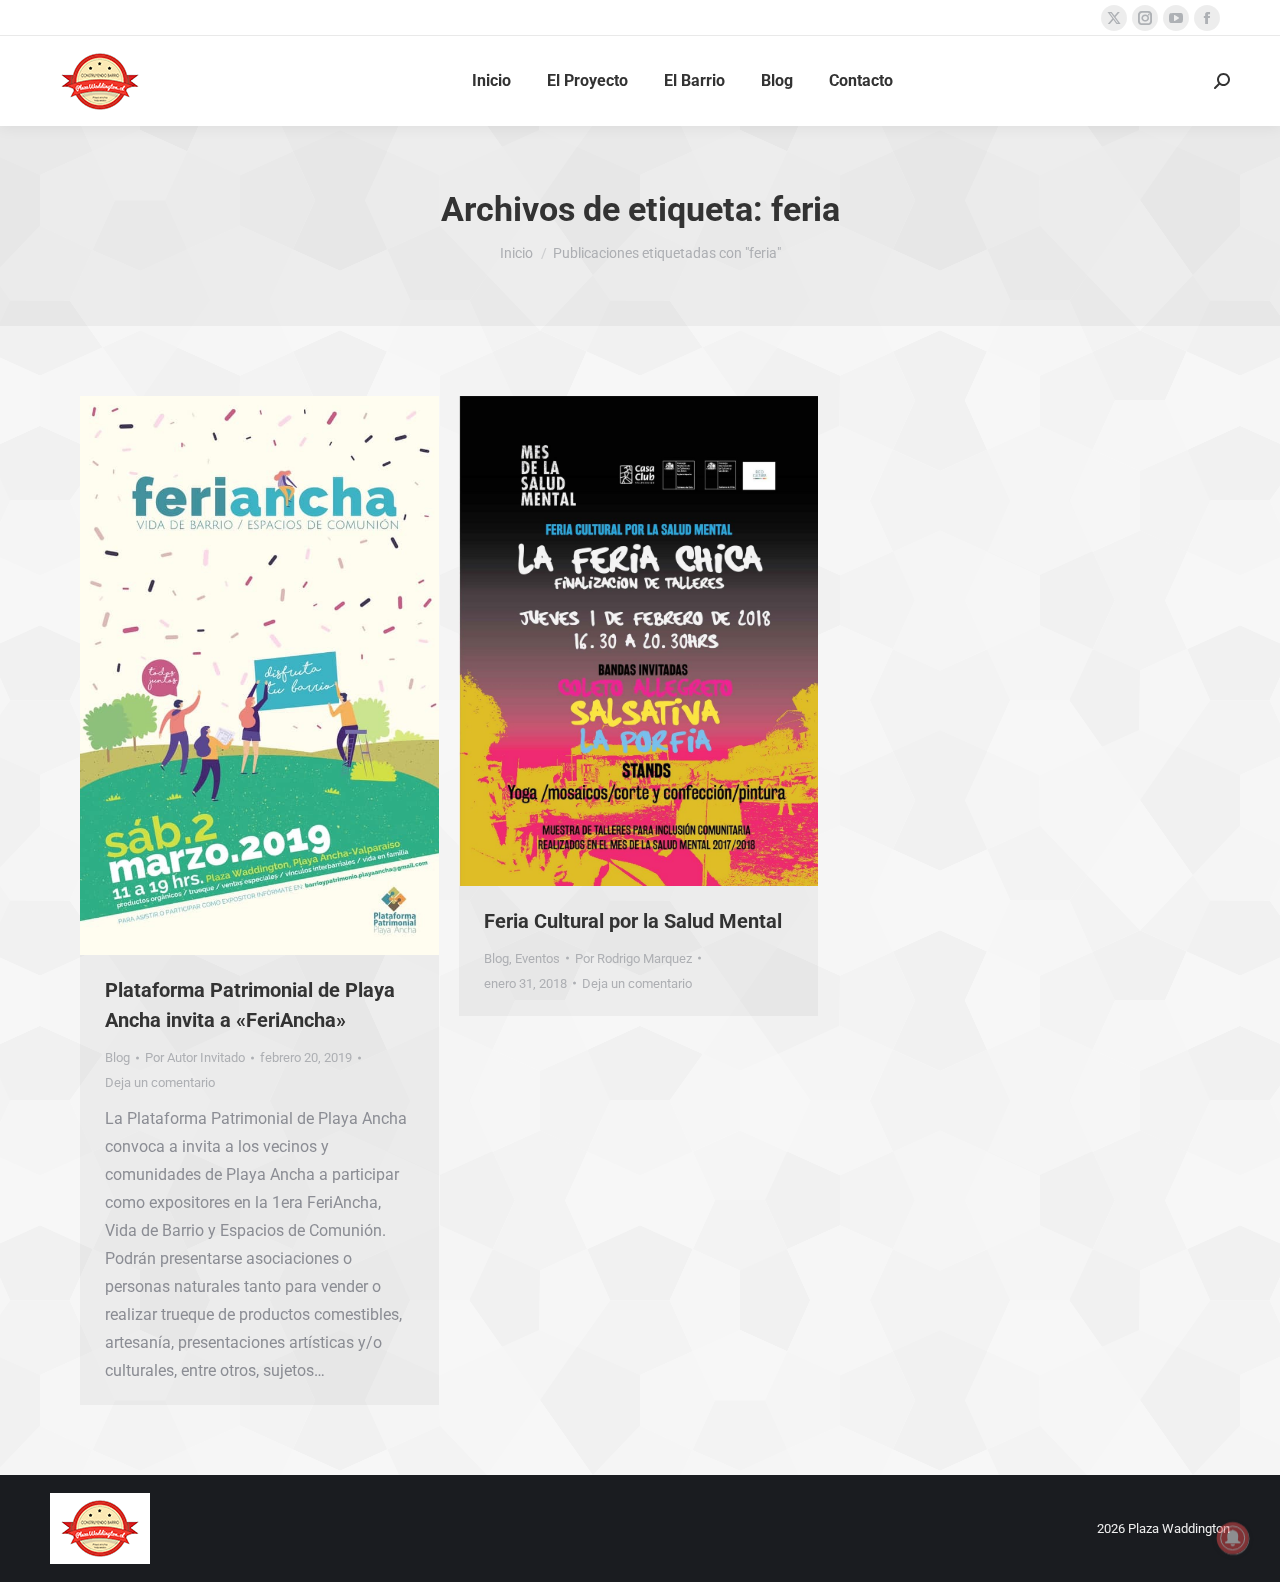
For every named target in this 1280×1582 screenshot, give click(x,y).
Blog (117, 1057)
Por (195, 1057)
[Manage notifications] (1233, 1538)
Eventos (537, 958)
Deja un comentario (160, 1082)
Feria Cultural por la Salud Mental (633, 921)
